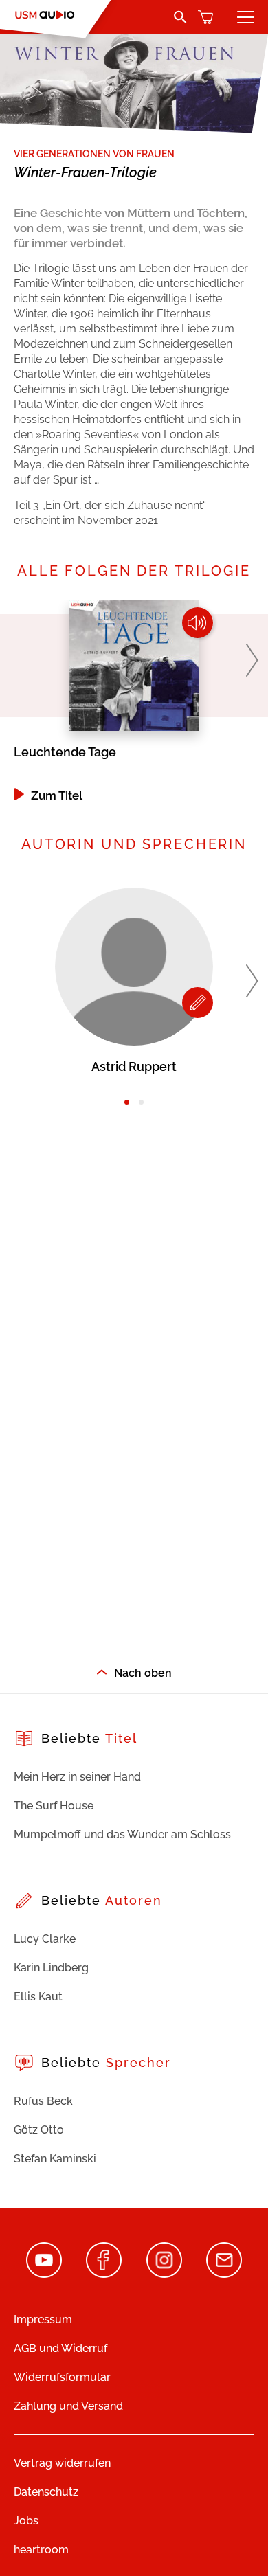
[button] (252, 660)
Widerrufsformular (62, 2377)
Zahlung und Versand (68, 2406)
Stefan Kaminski (55, 2159)
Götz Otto (39, 2130)
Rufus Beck (43, 2101)
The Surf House (54, 1806)
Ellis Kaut (38, 1997)
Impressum (43, 2319)
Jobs (26, 2521)
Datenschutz (46, 2492)
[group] (134, 701)
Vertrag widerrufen (62, 2463)
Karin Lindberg (51, 1968)
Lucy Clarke (45, 1939)
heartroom (41, 2550)
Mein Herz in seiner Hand (77, 1777)
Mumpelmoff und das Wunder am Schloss (122, 1834)
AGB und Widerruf (60, 2348)
